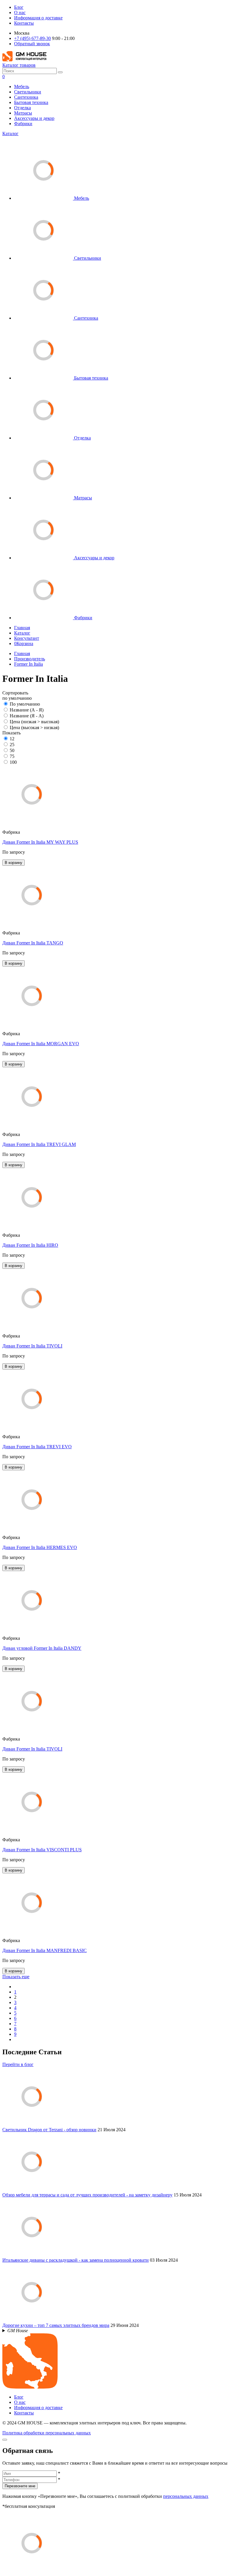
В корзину (14, 863)
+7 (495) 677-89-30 (32, 38)
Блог (19, 7)
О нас (20, 12)
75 (12, 756)
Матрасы (23, 113)
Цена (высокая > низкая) (34, 728)
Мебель (22, 87)
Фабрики (23, 124)
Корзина (24, 643)
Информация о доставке (38, 18)
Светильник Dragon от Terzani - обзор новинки (49, 2130)
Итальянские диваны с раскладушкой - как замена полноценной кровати (76, 2260)
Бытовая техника (31, 102)
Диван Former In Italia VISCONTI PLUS (42, 1850)
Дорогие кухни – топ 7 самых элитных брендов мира (56, 2325)
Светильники (28, 92)
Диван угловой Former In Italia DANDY (42, 1648)
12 (12, 739)
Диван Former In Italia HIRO (30, 1245)
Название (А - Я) (27, 710)
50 (12, 750)
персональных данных (186, 2496)
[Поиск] (60, 72)
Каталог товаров (19, 65)
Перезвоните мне (20, 2486)
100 (13, 762)
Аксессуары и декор (34, 118)
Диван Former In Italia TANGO (33, 943)
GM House (18, 2331)
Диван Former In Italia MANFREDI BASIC (45, 1950)
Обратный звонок (32, 44)
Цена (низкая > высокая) (34, 722)
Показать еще (16, 1977)
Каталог (10, 134)
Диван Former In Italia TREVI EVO (37, 1447)
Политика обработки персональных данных (47, 2433)
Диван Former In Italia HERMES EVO (40, 1547)
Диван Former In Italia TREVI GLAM (39, 1144)
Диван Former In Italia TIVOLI (32, 1346)
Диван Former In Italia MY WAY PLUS (40, 842)
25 (12, 745)
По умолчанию (25, 704)
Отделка (22, 108)
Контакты (24, 23)
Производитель (30, 659)
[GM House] (24, 60)
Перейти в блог (18, 2064)
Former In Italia (29, 664)
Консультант (27, 638)
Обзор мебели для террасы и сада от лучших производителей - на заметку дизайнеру (87, 2195)
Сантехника (26, 97)
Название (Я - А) (27, 716)
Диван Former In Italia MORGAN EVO (41, 1044)
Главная (22, 628)
